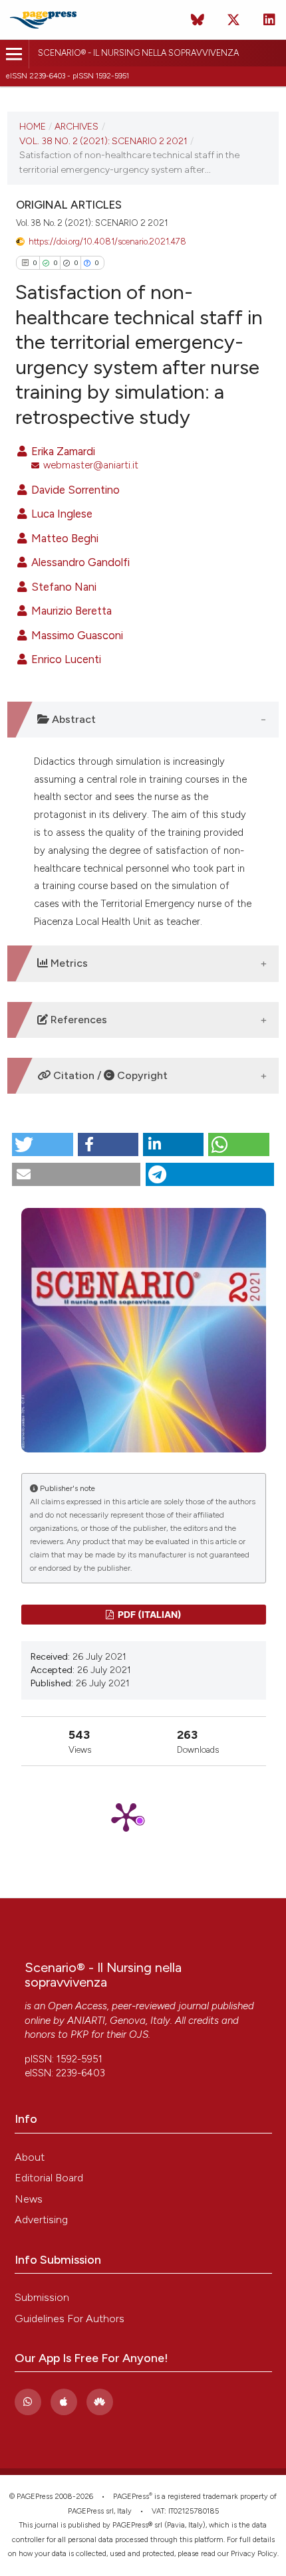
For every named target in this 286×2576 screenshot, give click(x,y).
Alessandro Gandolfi (79, 562)
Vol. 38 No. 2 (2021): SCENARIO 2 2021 (103, 141)
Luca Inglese (61, 514)
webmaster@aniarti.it (91, 465)
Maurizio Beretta (70, 611)
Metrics (68, 963)
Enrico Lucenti (65, 659)
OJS (139, 2034)
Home (33, 126)
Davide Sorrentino (74, 490)
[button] (42, 1144)
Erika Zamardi (62, 451)
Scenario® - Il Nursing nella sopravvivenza (138, 53)
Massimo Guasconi (76, 635)
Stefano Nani (63, 587)
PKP (79, 2034)
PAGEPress (131, 2497)
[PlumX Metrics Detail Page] (143, 1816)
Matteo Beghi (64, 538)
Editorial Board (49, 2178)
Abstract (72, 719)
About (30, 2157)
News (29, 2199)
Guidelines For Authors (70, 2319)
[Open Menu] (14, 54)
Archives (76, 126)
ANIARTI (86, 2021)
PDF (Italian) (149, 1614)
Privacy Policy (254, 2554)
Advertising (41, 2220)
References (77, 1020)
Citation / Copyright (109, 1075)
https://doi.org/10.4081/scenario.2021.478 (107, 242)
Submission (42, 2297)
